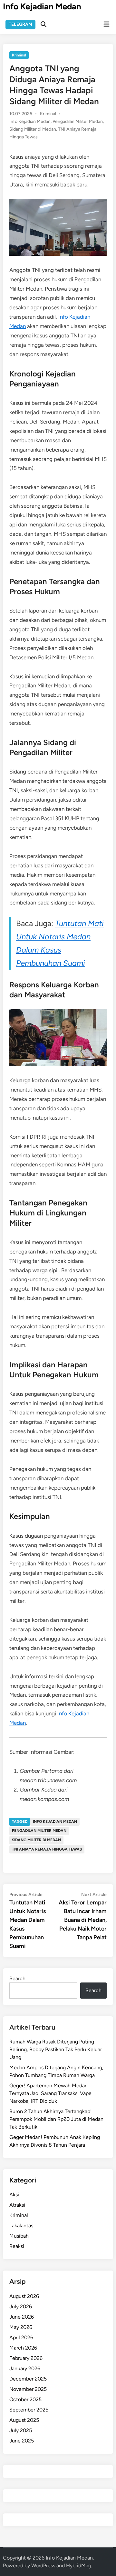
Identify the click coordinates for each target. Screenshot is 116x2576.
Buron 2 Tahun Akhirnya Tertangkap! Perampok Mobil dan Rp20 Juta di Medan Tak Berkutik (56, 2119)
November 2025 (28, 2389)
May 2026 (21, 2327)
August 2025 (24, 2420)
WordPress (43, 2566)
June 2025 (22, 2441)
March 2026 (23, 2348)
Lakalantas (21, 2226)
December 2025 (28, 2379)
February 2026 (26, 2358)
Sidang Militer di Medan (33, 129)
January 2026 (25, 2368)
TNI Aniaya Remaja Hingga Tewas (47, 1849)
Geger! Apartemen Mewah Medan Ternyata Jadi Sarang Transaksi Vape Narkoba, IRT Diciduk (50, 2093)
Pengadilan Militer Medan (78, 121)
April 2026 (21, 2337)
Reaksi (17, 2246)
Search (17, 1978)
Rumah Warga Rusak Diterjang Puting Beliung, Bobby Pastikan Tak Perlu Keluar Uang (56, 2049)
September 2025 (29, 2410)
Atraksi (17, 2205)
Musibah (19, 2236)
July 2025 (21, 2430)
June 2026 (22, 2317)
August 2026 (24, 2296)
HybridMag (79, 2566)
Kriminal (19, 55)
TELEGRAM (20, 24)
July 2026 (21, 2306)
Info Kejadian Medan (42, 6)
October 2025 (25, 2399)
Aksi (14, 2195)
